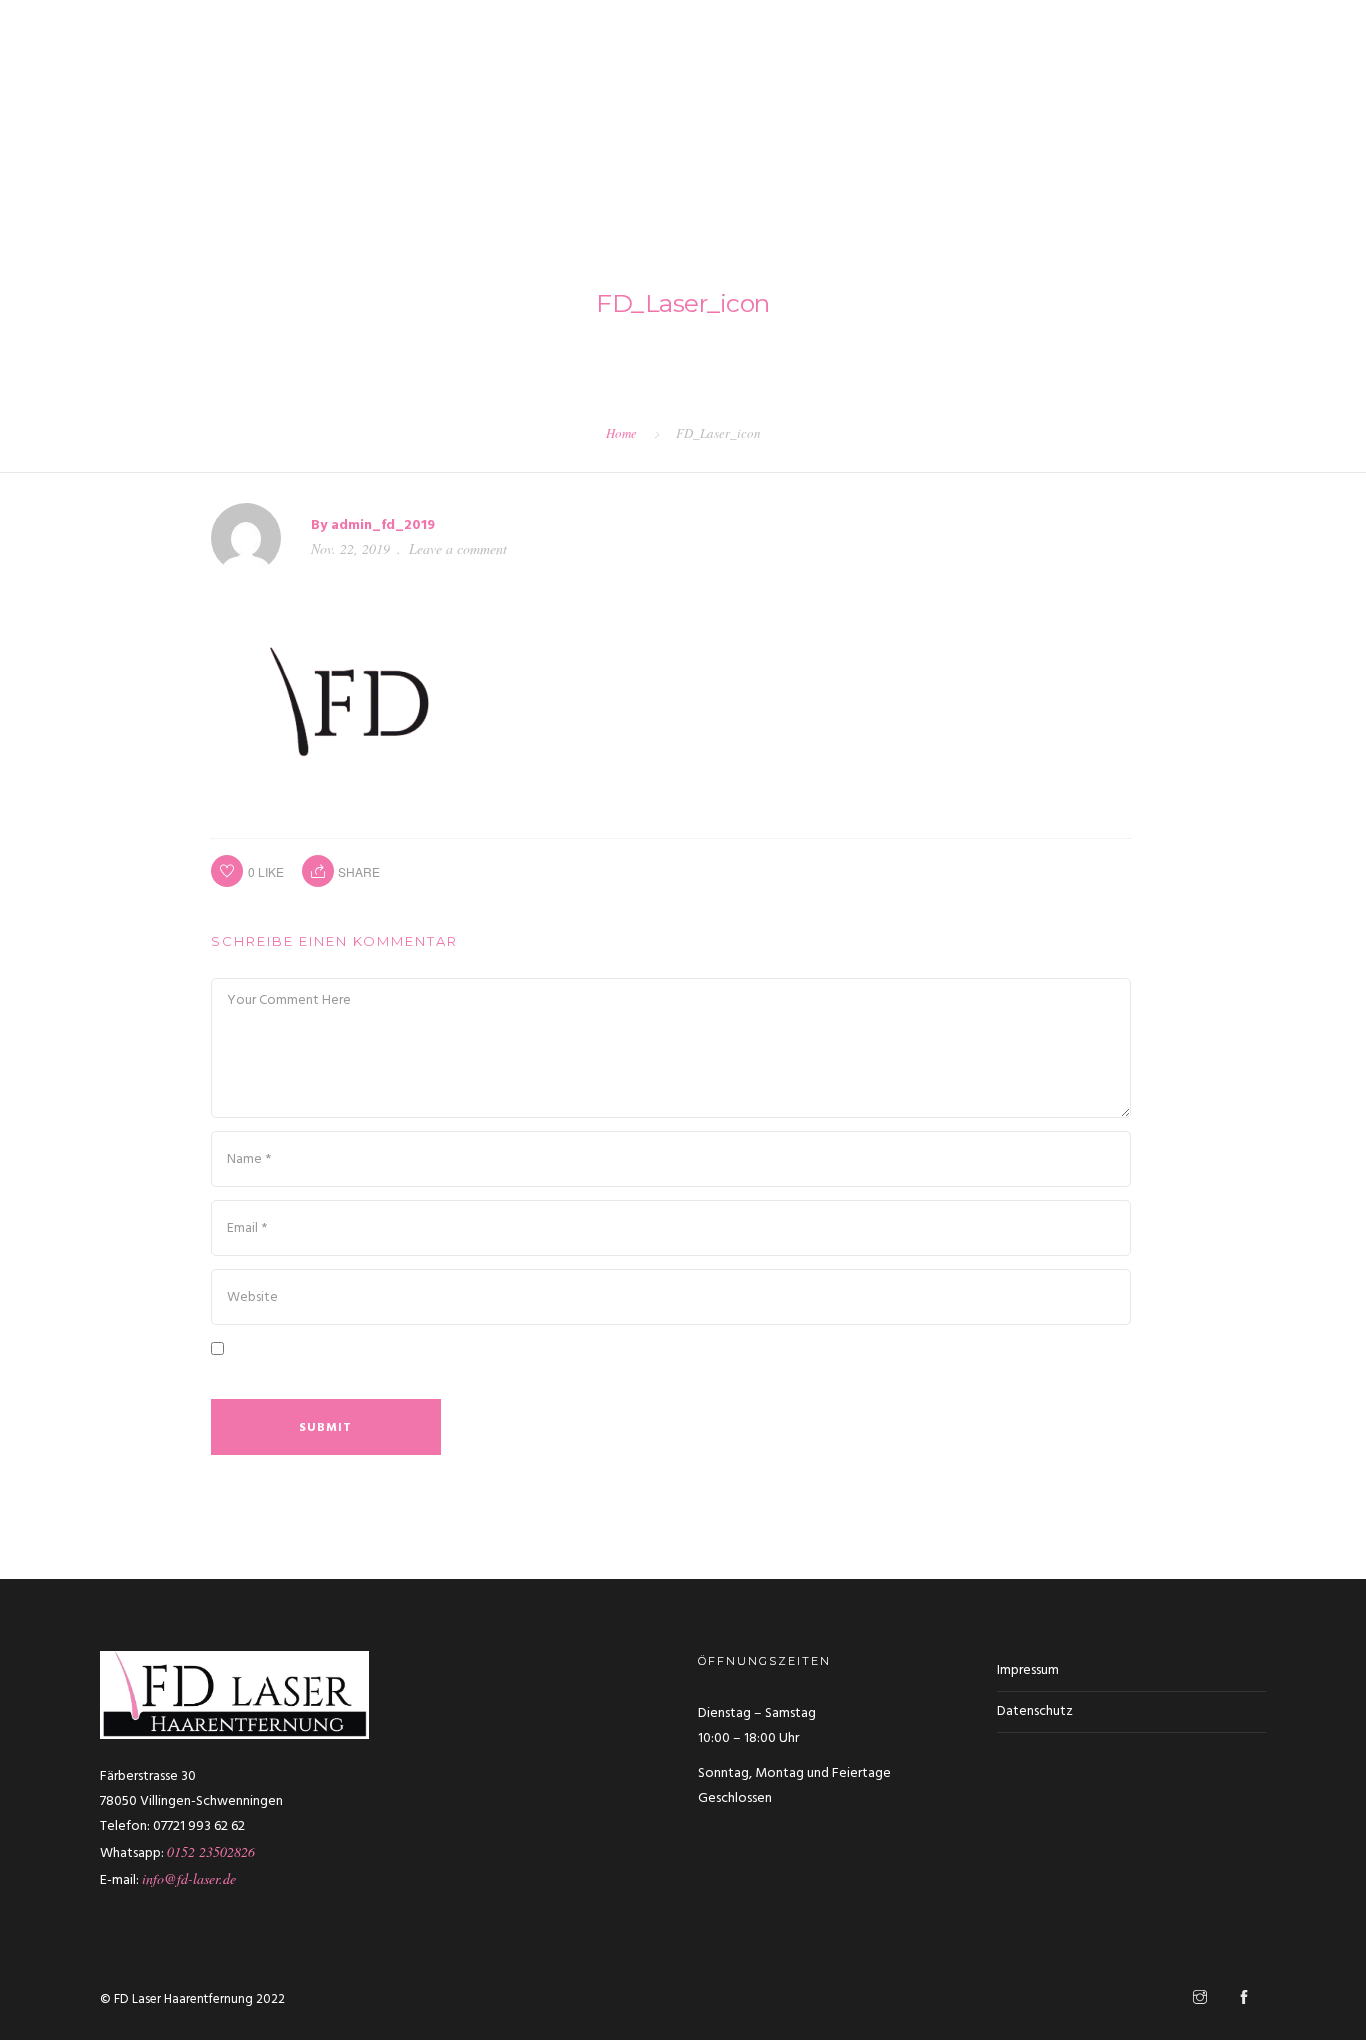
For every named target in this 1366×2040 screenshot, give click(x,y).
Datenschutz (1035, 1711)
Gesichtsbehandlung (999, 88)
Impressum (1028, 1670)
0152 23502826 (211, 1851)
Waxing (870, 88)
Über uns (550, 88)
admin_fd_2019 (383, 525)
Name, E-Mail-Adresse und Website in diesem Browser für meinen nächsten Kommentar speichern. (570, 1376)
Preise (1125, 88)
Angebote (1211, 88)
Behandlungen (764, 88)
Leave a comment (458, 548)
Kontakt (1305, 88)
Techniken (647, 88)
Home (621, 433)
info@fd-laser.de (189, 1878)
